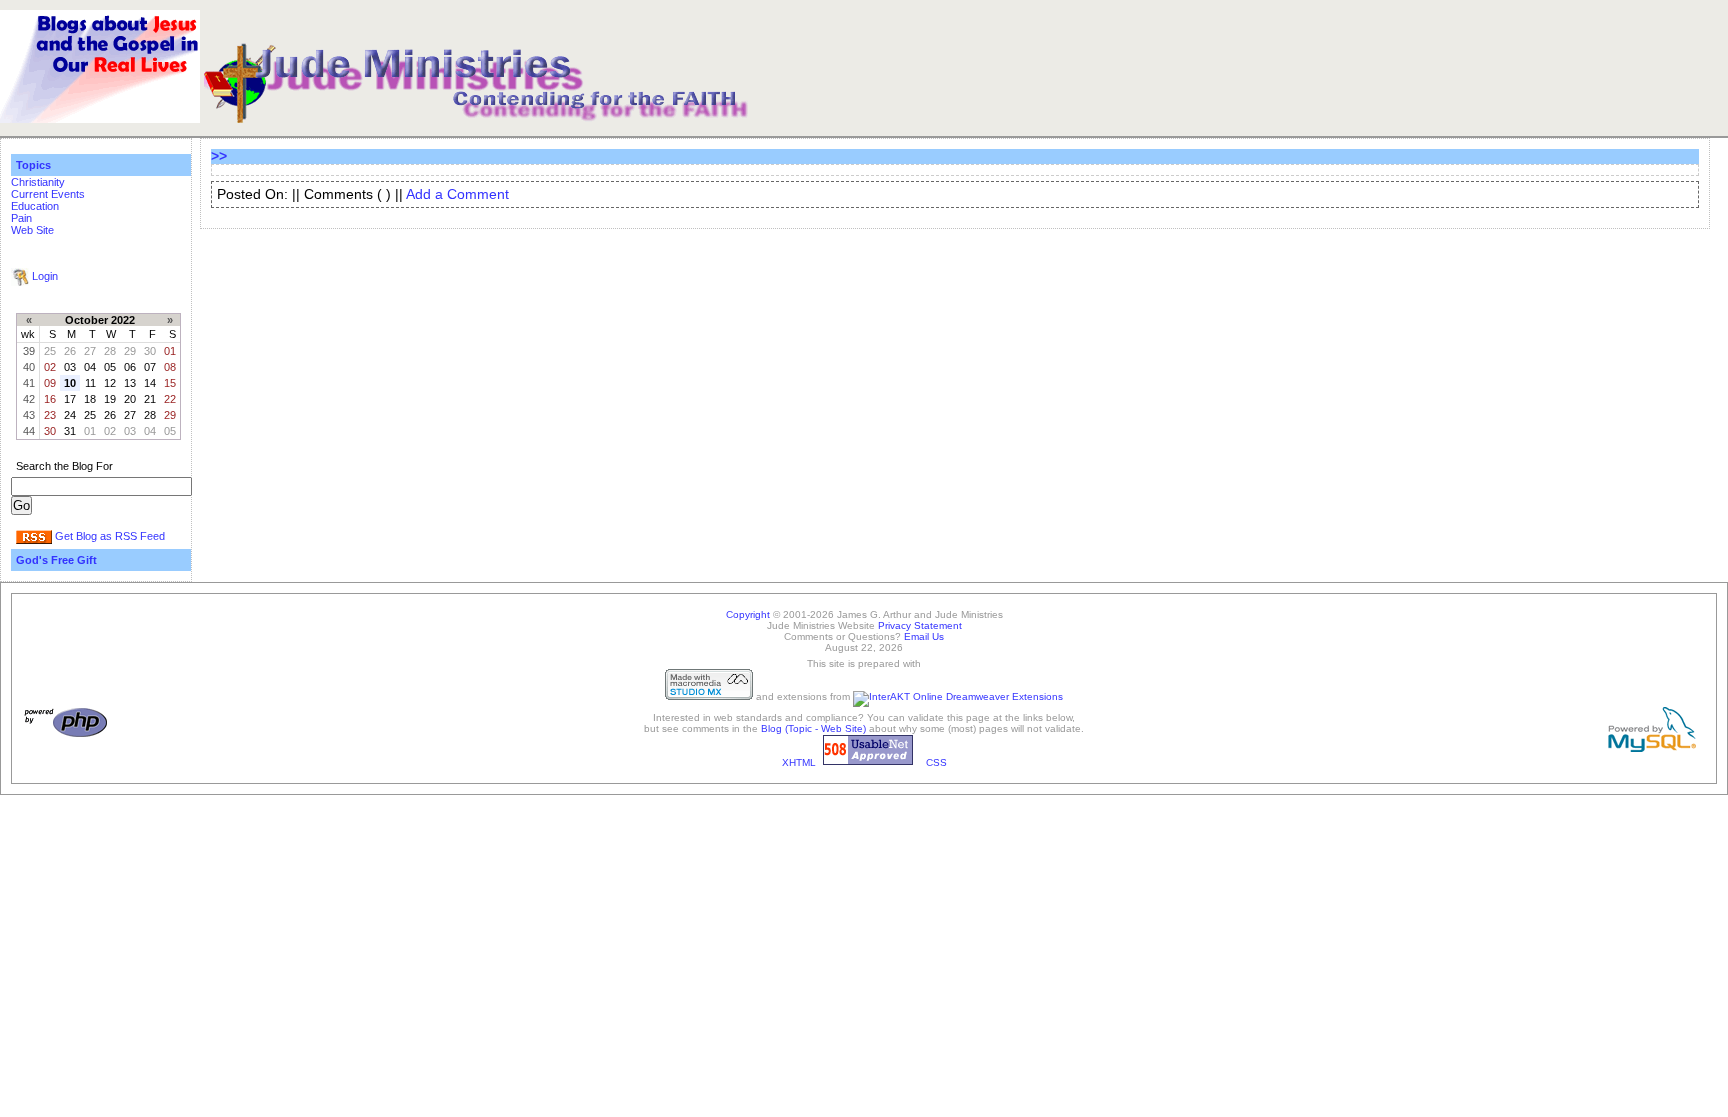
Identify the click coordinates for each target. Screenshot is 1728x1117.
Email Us (924, 636)
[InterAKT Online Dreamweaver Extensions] (958, 696)
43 (29, 415)
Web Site (32, 230)
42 (29, 399)
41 (29, 383)
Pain (21, 218)
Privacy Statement (920, 625)
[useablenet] (868, 762)
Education (35, 206)
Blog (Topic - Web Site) (813, 728)
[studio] (709, 696)
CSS (936, 762)
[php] (66, 734)
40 (29, 367)
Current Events (48, 194)
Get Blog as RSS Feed (110, 536)
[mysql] (1652, 748)
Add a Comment (457, 194)
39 (29, 351)
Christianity (38, 182)
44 (29, 431)
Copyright (748, 614)
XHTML (799, 762)
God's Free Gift (56, 560)
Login (45, 276)
